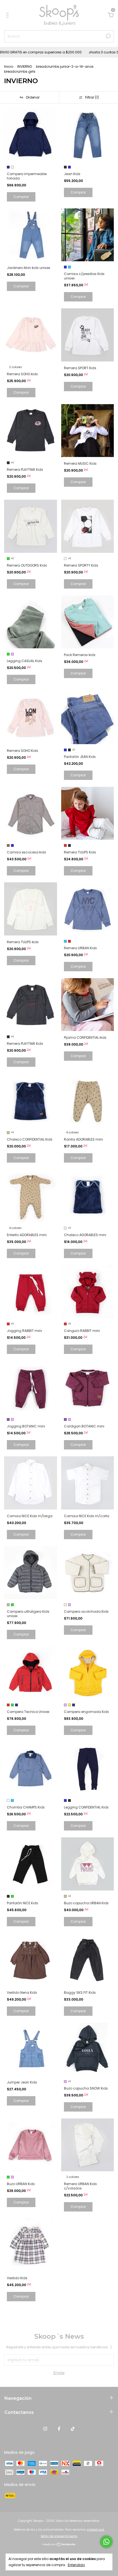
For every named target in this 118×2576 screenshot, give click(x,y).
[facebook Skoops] (59, 2429)
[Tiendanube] (59, 2545)
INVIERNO (25, 66)
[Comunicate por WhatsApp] (106, 2542)
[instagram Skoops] (45, 2429)
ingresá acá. (96, 2530)
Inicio (9, 66)
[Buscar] (108, 36)
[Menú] (8, 15)
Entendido (76, 2565)
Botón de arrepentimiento (59, 2536)
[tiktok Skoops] (73, 2429)
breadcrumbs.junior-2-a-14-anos (65, 66)
